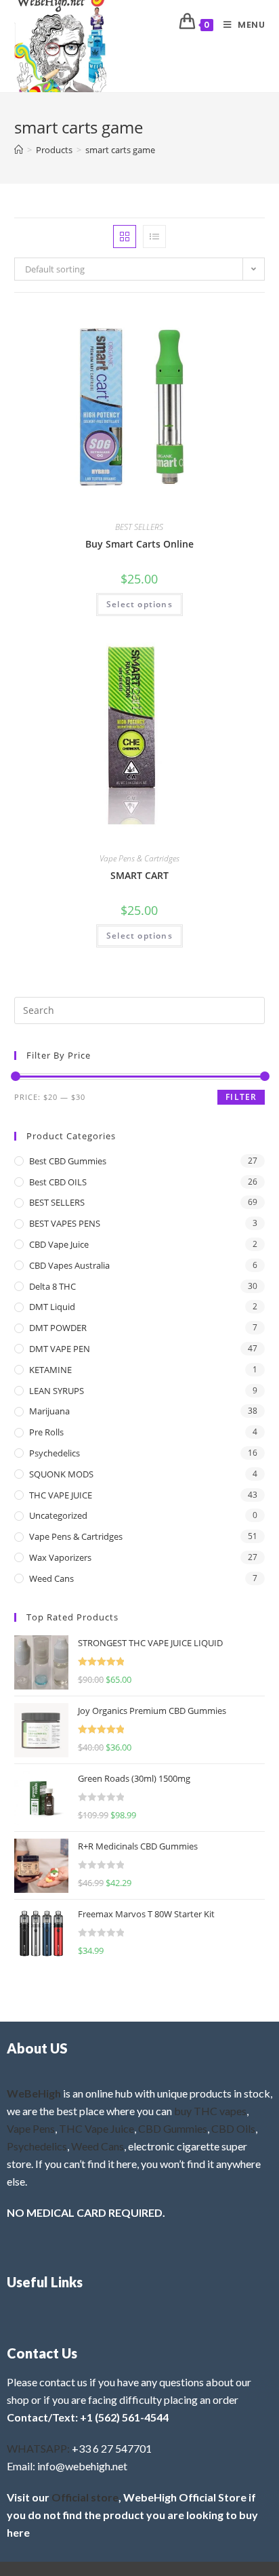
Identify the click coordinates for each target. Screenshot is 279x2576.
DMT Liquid (52, 1307)
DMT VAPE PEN (60, 1349)
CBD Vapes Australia (69, 1265)
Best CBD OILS (58, 1182)
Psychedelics (55, 1453)
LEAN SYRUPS (57, 1391)
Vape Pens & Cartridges (139, 858)
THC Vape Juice (96, 2128)
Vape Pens (31, 2128)
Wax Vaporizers (60, 1557)
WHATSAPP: (38, 2448)
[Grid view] (125, 237)
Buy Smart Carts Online (139, 544)
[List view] (154, 237)
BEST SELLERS (139, 527)
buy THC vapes (210, 2111)
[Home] (19, 150)
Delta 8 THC (52, 1286)
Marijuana (49, 1411)
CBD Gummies (173, 2128)
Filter (241, 1097)
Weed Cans (51, 1578)
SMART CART (139, 875)
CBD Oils (233, 2128)
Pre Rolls (46, 1432)
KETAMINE (50, 1370)
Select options (139, 604)
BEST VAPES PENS (65, 1223)
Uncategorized (58, 1515)
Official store (85, 2497)
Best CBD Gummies (68, 1161)
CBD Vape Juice (59, 1244)
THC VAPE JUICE (61, 1495)
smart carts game (120, 150)
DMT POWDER (58, 1328)
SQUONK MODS (61, 1474)
